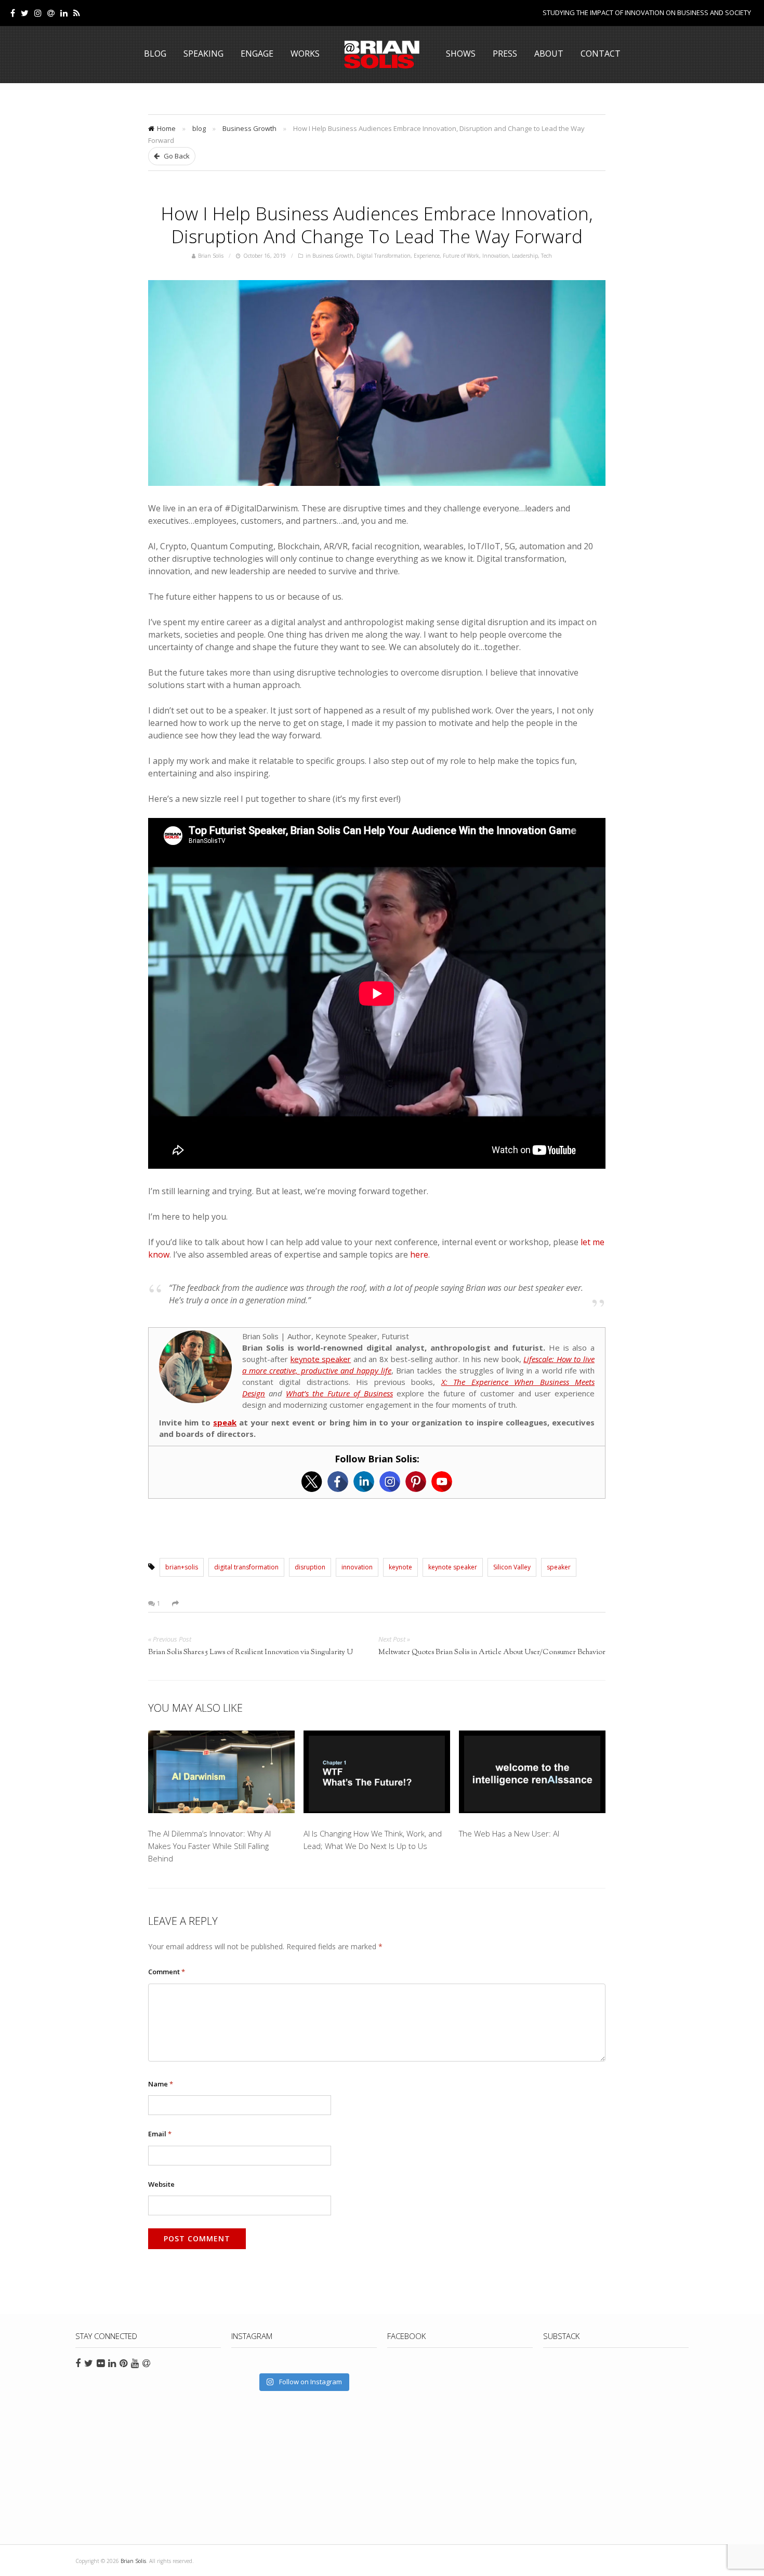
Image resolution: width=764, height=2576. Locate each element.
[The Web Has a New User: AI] (532, 1774)
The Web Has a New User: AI (509, 1833)
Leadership (525, 256)
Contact (601, 54)
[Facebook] (13, 13)
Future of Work (461, 256)
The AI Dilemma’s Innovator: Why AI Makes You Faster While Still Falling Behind (209, 1846)
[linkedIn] (64, 13)
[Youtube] (442, 1482)
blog (199, 128)
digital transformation (246, 1567)
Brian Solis (382, 55)
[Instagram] (390, 1482)
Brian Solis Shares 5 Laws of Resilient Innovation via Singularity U (251, 1653)
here (419, 1254)
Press (505, 54)
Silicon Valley (512, 1567)
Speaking (203, 54)
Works (305, 54)
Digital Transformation (384, 256)
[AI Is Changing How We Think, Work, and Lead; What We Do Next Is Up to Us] (377, 1774)
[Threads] (51, 13)
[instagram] (38, 13)
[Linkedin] (364, 1482)
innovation (357, 1567)
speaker (559, 1567)
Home (166, 128)
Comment (167, 1972)
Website (161, 2184)
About (549, 54)
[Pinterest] (416, 1482)
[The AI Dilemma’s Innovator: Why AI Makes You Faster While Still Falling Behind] (221, 1774)
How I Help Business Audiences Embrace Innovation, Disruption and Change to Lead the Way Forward (377, 224)
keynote (400, 1567)
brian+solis (182, 1567)
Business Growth (249, 128)
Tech (546, 256)
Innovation (496, 256)
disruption (310, 1567)
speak (225, 1422)
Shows (461, 54)
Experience (427, 256)
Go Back (176, 156)
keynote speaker (321, 1359)
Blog (155, 54)
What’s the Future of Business (339, 1393)
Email (160, 2134)
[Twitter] (25, 13)
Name (161, 2084)
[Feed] (77, 13)
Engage (257, 54)
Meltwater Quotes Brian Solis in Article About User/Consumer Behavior (492, 1653)
